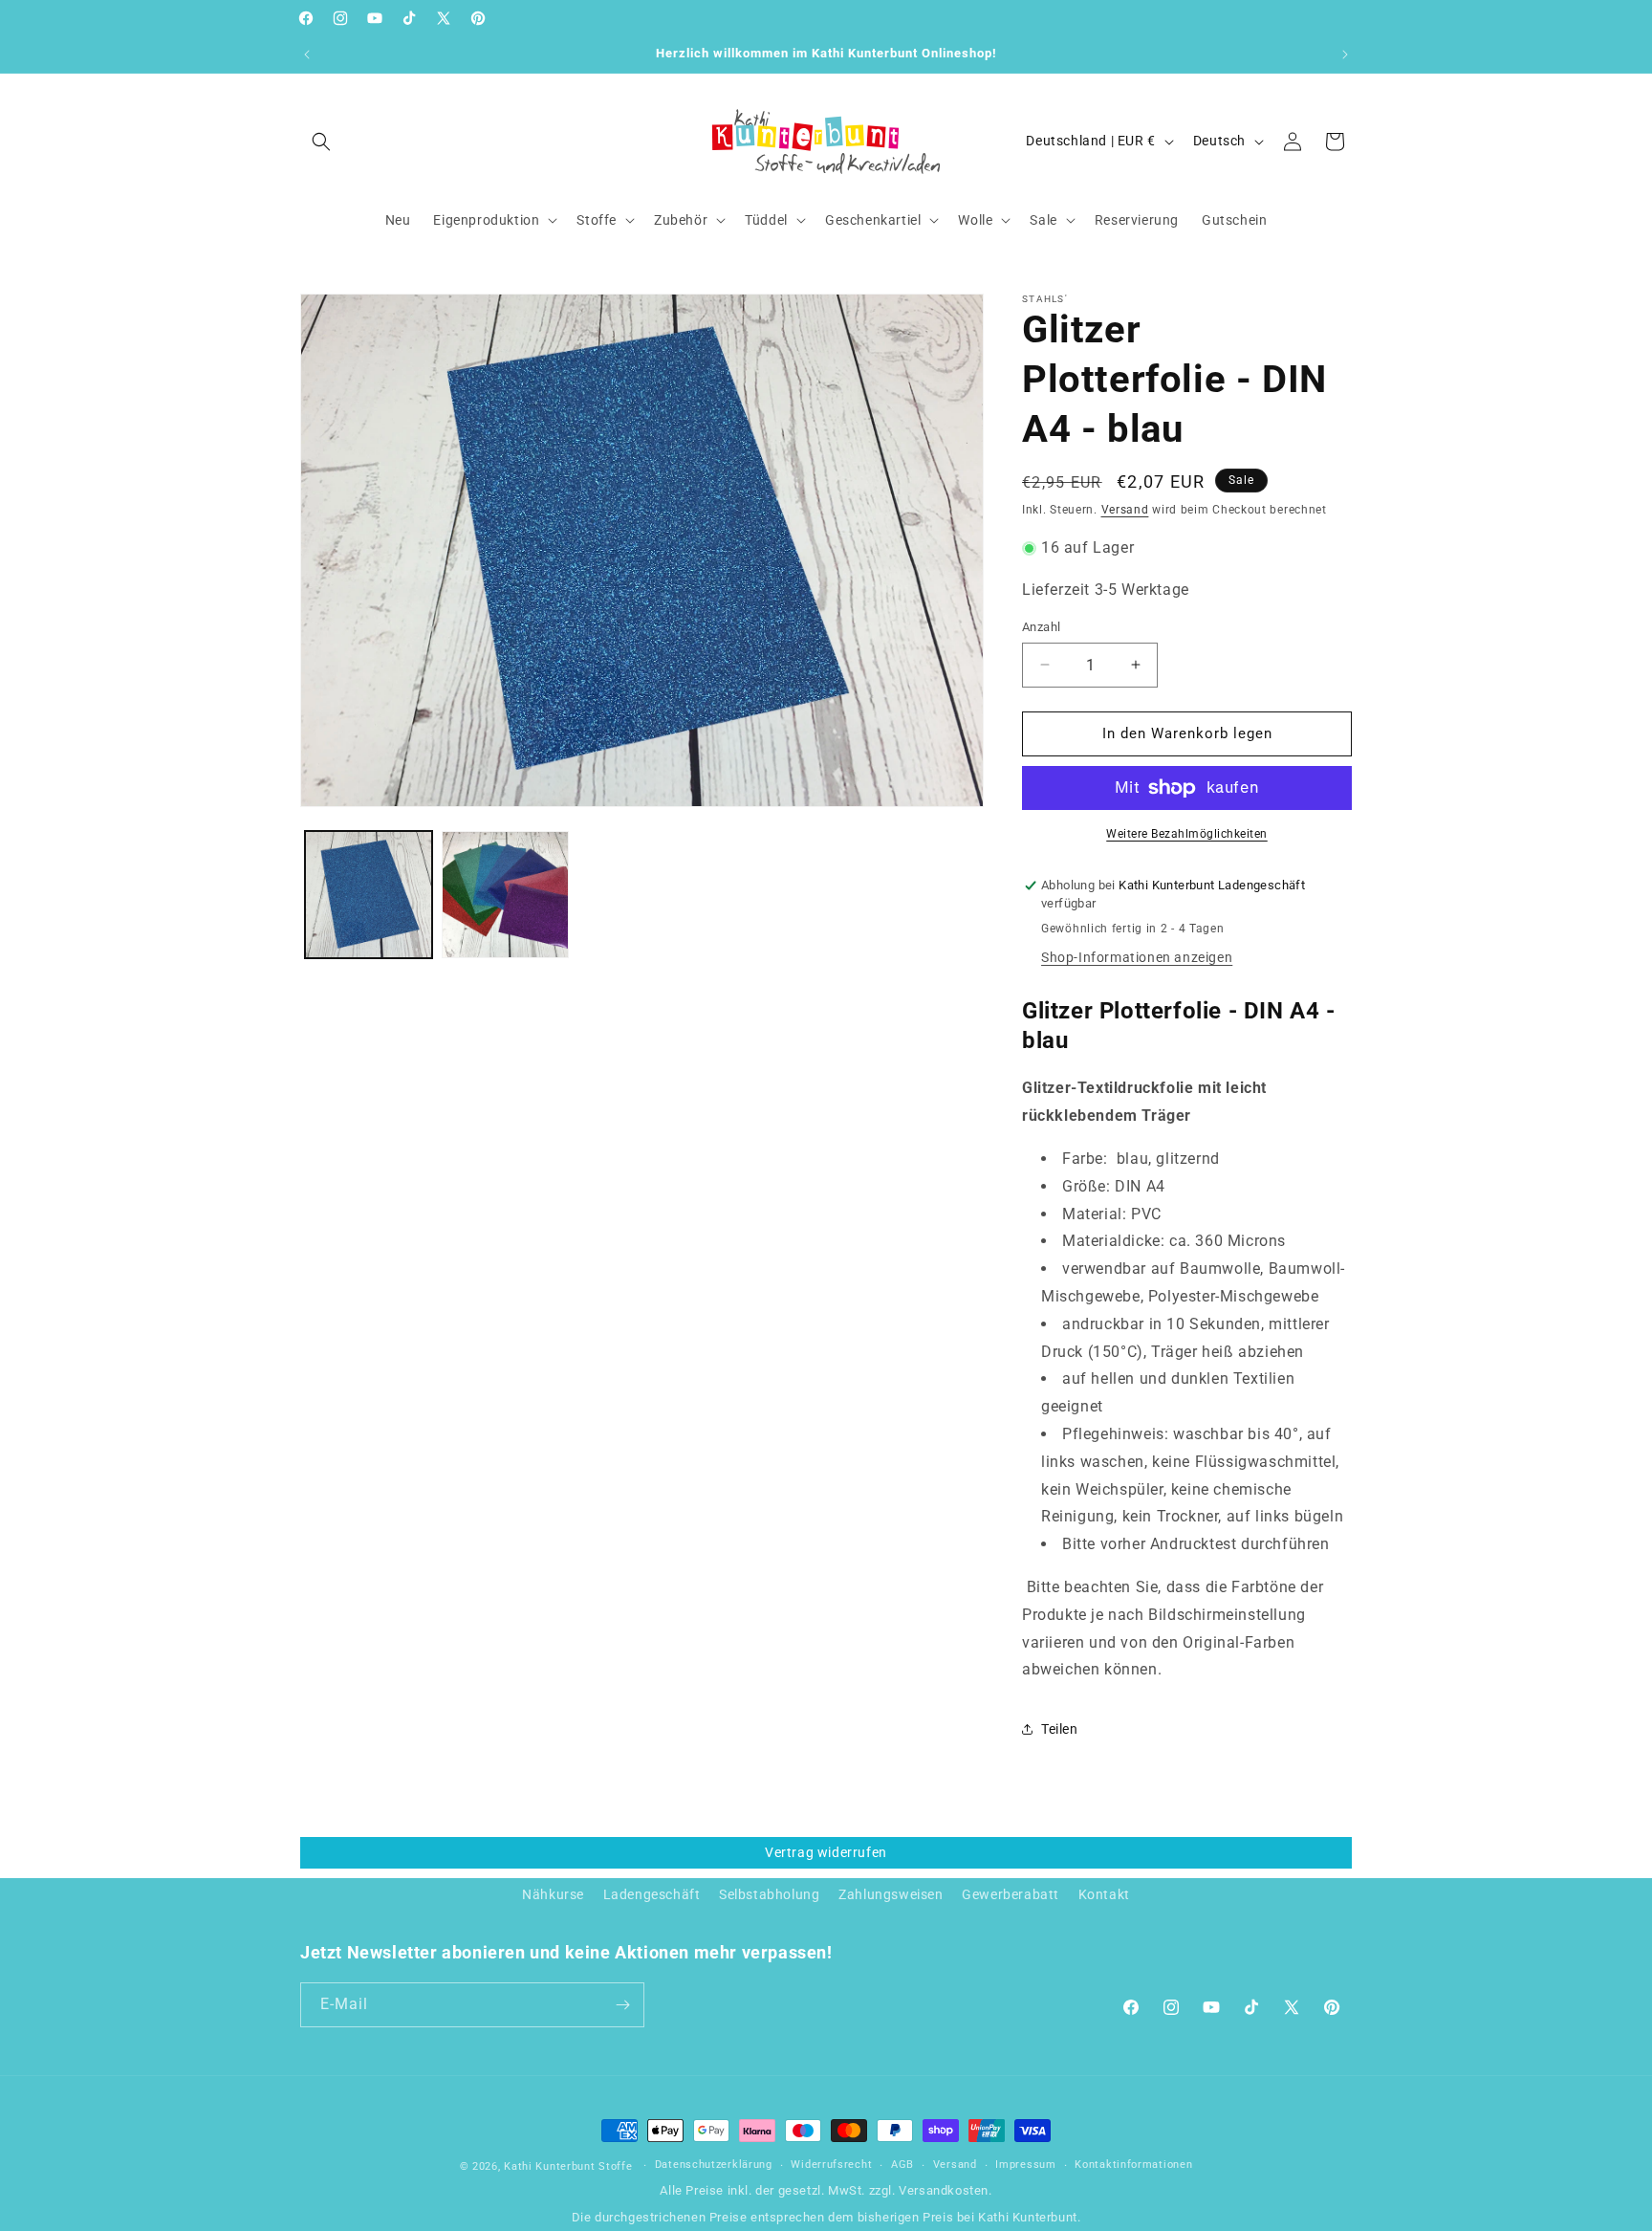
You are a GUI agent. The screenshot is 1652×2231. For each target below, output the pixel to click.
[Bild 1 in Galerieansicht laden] (369, 895)
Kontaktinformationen (1133, 2165)
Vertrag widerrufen (826, 1852)
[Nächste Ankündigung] (1345, 55)
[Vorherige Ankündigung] (307, 55)
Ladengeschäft (652, 1894)
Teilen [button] (1060, 1729)
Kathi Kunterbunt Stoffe (570, 2166)
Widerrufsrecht (831, 2165)
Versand (1125, 510)
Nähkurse (553, 1894)
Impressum (1025, 2165)
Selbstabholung (769, 1894)
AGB (902, 2165)
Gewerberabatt (1011, 1894)
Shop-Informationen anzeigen (1137, 957)
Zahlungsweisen (891, 1894)
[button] (321, 142)
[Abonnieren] (622, 2005)
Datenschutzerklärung (714, 2165)
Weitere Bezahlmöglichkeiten (1187, 834)
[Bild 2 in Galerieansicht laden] (505, 895)
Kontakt (1104, 1894)
